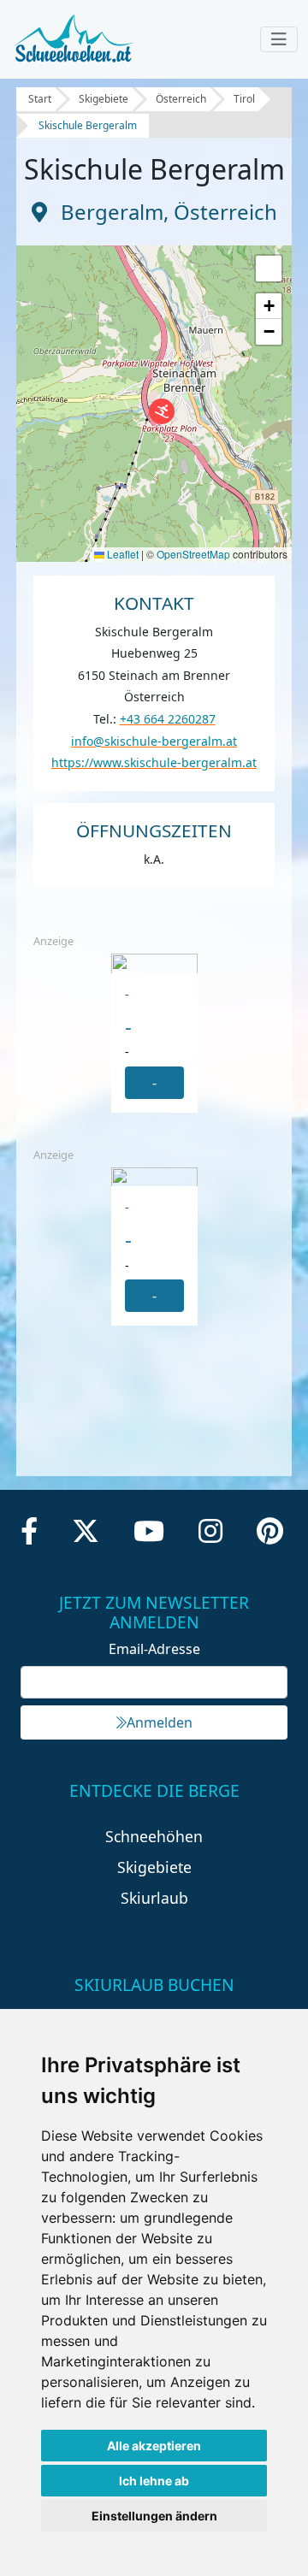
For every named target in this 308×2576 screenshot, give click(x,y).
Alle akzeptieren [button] (154, 2446)
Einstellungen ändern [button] (154, 2516)
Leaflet (121, 554)
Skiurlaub (154, 1898)
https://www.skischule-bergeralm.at (154, 762)
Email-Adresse (154, 1649)
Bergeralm (112, 212)
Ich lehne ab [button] (154, 2481)
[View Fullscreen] (269, 269)
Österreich (181, 99)
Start (40, 99)
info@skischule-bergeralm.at (154, 741)
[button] (162, 411)
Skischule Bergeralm (88, 125)
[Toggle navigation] (279, 39)
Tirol (244, 99)
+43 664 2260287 (168, 719)
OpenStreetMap (193, 554)
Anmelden (160, 1722)
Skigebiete (104, 99)
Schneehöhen (154, 1836)
